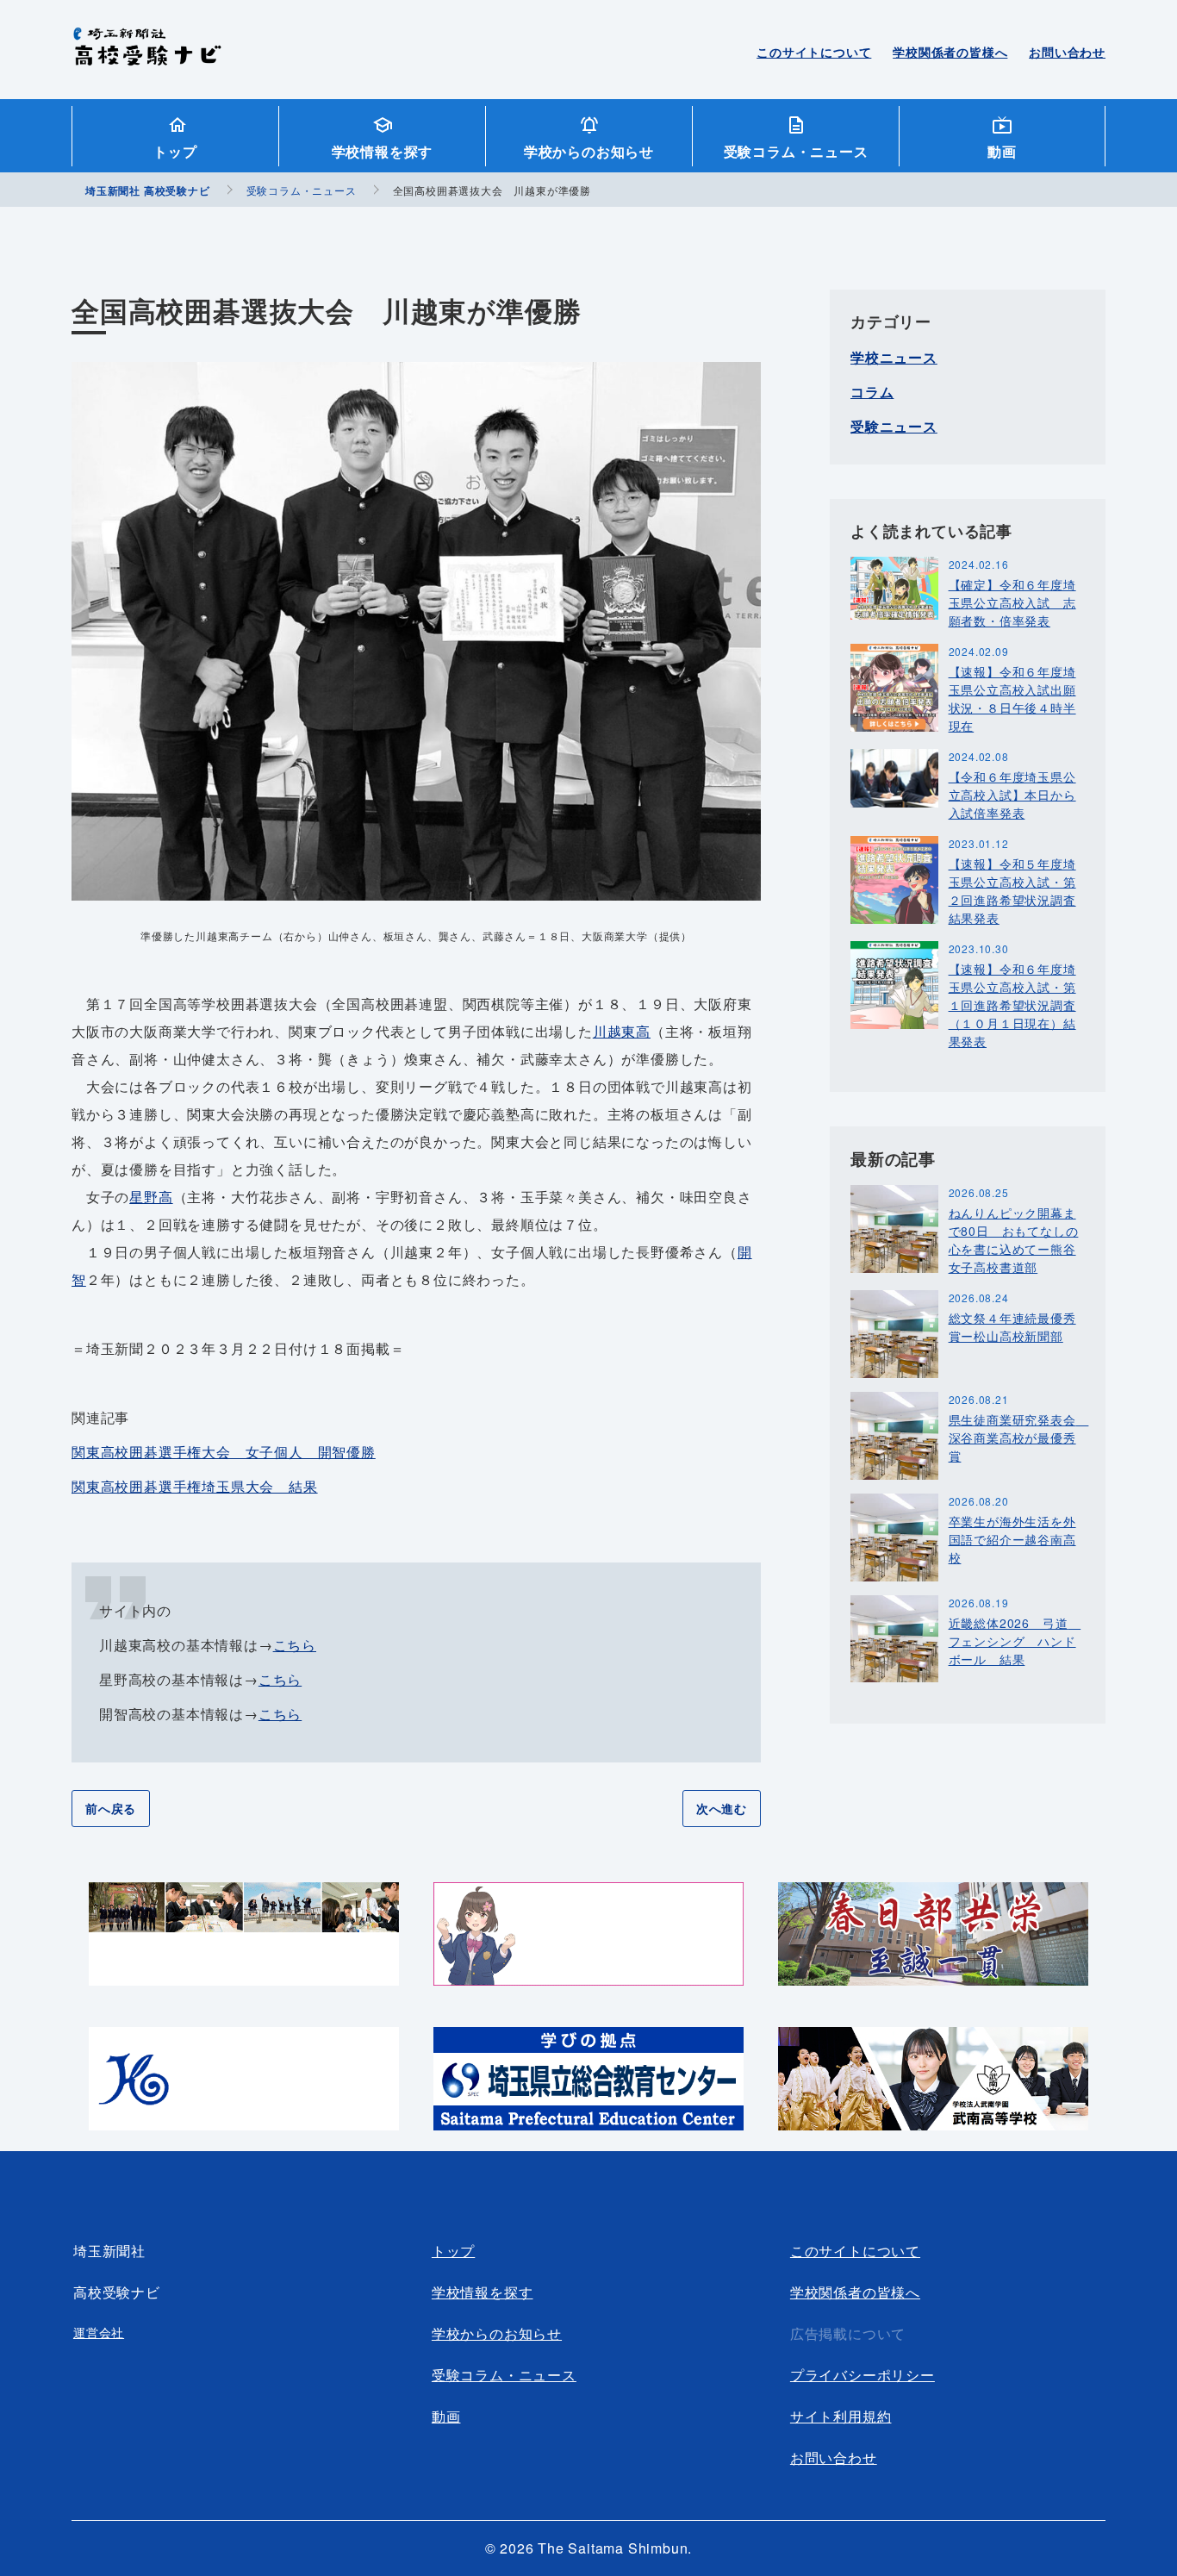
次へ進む (722, 1808)
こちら (295, 1645)
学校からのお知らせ (589, 151)
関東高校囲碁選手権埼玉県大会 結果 (195, 1486)
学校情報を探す (383, 151)
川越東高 (622, 1031)
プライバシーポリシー (863, 2375)
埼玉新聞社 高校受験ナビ (147, 56)
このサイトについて (814, 52)
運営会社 (99, 2332)
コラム (872, 392)
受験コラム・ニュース (796, 151)
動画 (1002, 151)
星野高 (151, 1197)
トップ (175, 151)
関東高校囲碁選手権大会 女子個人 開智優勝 (224, 1452)
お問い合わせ (1067, 52)
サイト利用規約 (841, 2416)
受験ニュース (894, 426)
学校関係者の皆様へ (950, 52)
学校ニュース (894, 357)
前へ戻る (111, 1808)
